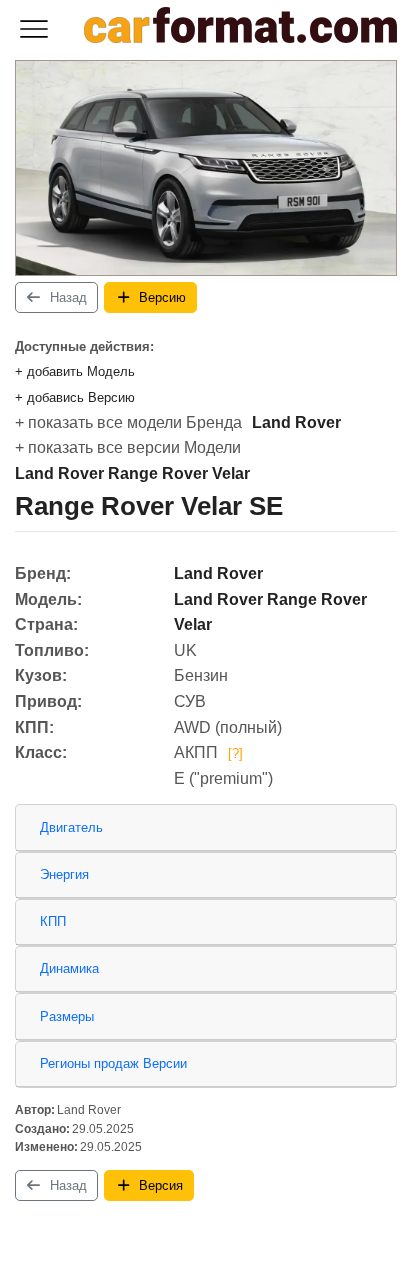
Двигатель (71, 827)
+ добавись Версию (75, 397)
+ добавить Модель (75, 371)
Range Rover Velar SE (149, 506)
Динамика (69, 968)
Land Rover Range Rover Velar (132, 473)
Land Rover (296, 422)
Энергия (64, 874)
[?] (235, 753)
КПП (53, 921)
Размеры (67, 1016)
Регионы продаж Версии (113, 1063)
